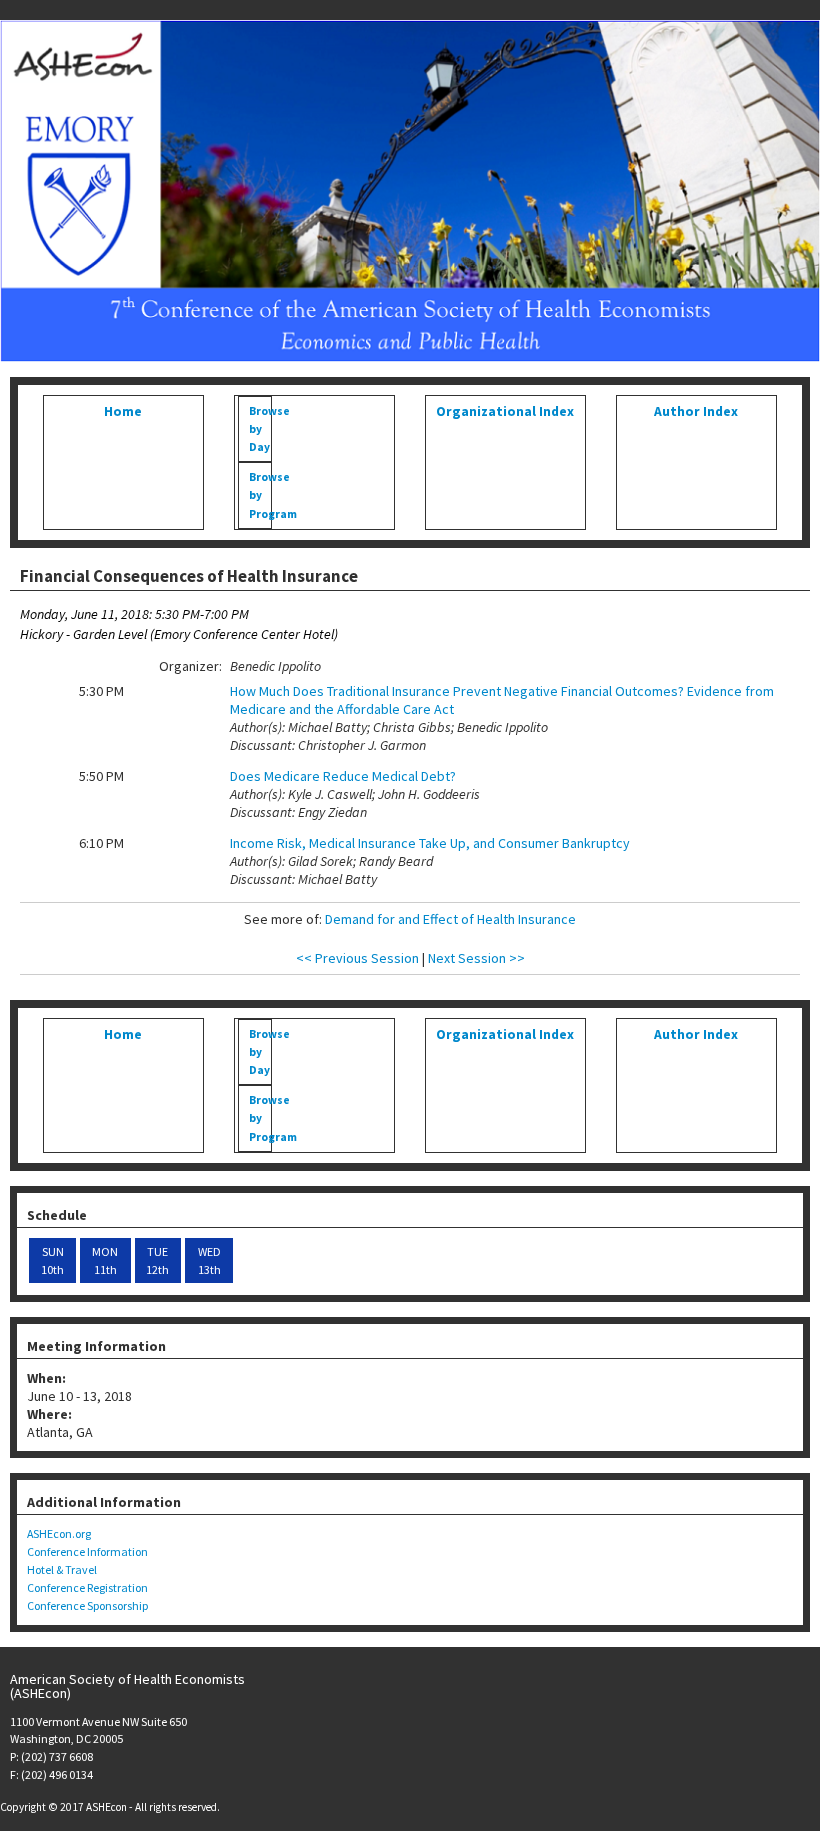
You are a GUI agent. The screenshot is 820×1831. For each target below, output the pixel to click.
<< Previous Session (357, 958)
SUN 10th (52, 1260)
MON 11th (105, 1260)
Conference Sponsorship (87, 1605)
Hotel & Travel (62, 1569)
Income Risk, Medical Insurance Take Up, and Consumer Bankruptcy (430, 843)
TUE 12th (157, 1260)
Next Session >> (476, 958)
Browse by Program (259, 495)
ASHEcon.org (59, 1533)
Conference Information (87, 1551)
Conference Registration (87, 1587)
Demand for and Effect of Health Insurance (450, 919)
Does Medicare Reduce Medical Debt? (343, 776)
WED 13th (209, 1260)
